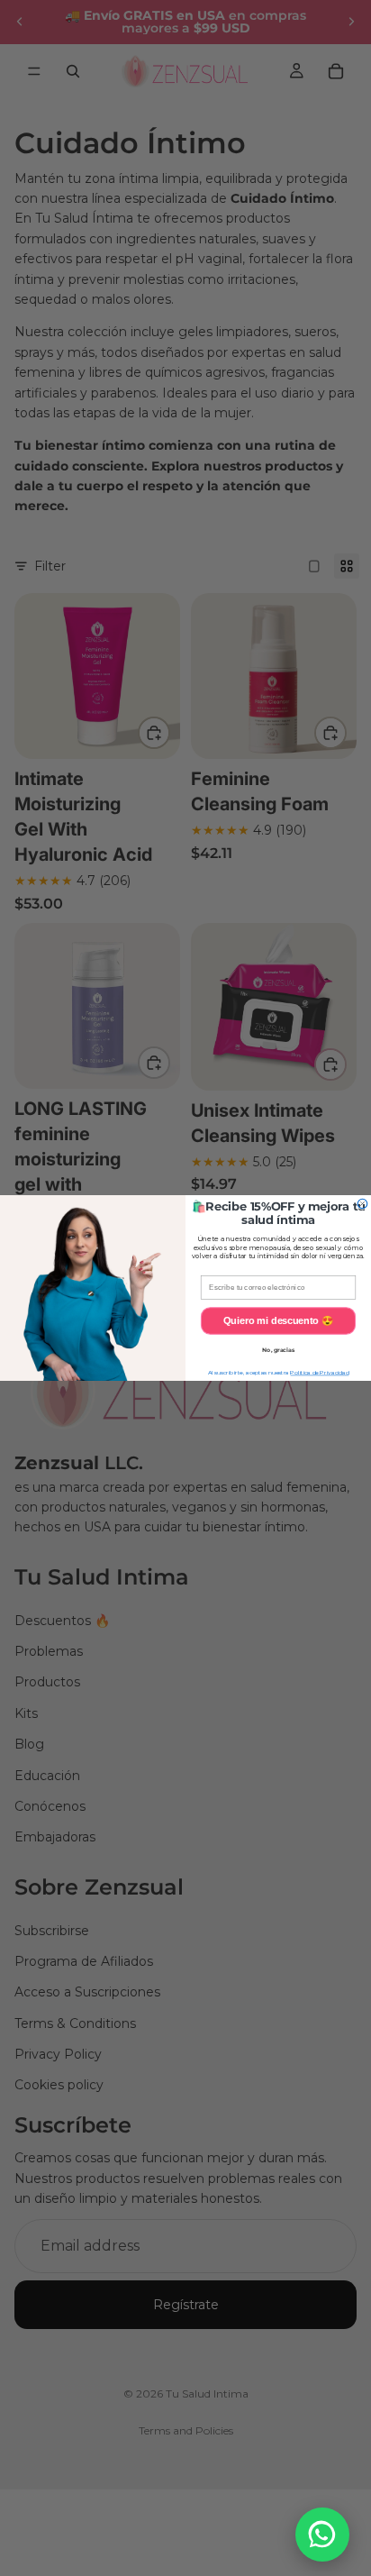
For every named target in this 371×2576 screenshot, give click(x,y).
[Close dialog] (362, 1204)
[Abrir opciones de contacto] (322, 2535)
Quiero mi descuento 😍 (278, 1320)
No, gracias (278, 1350)
